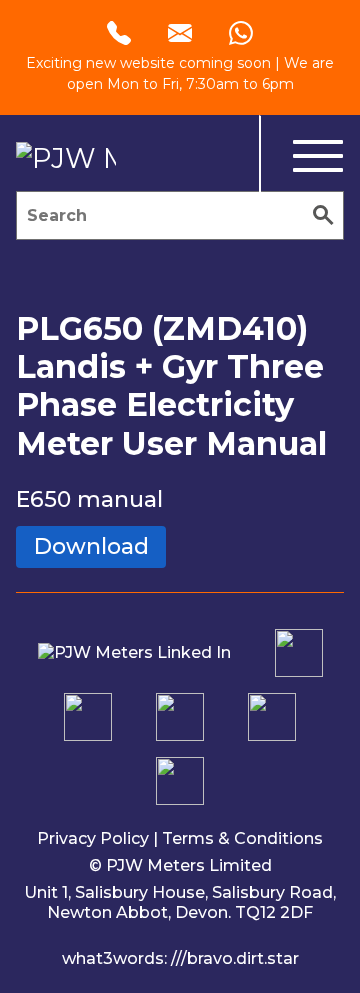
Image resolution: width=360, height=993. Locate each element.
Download (91, 546)
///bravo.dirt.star (235, 958)
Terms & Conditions (242, 838)
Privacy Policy (93, 838)
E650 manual (89, 499)
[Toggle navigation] (301, 157)
